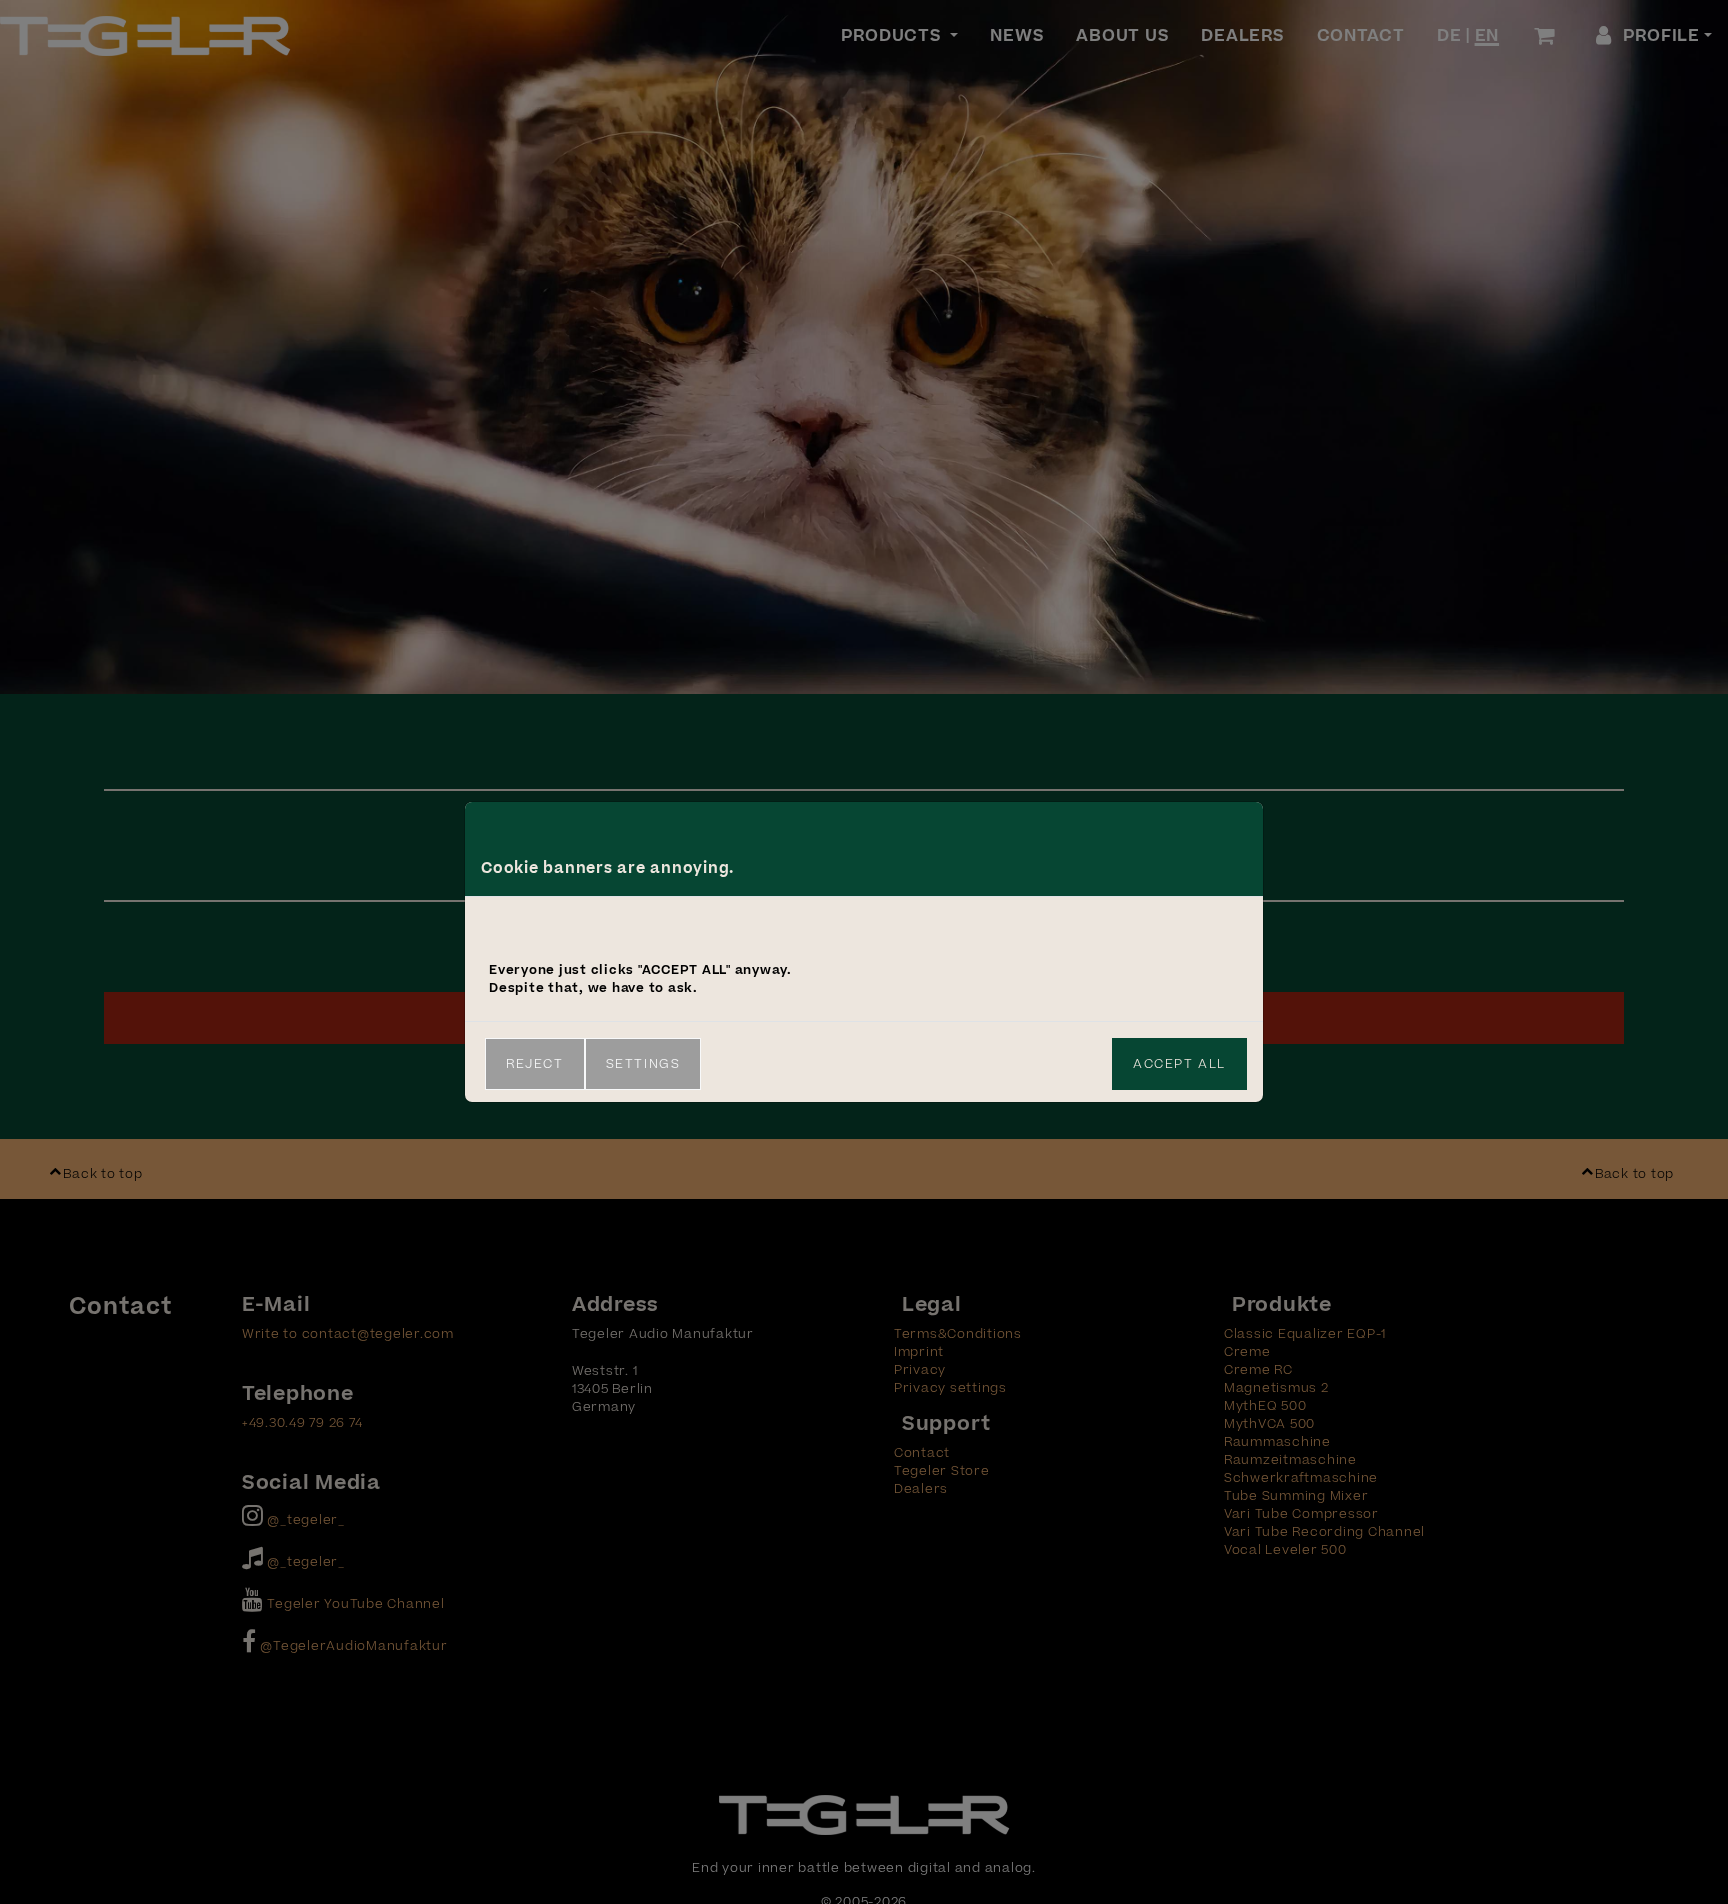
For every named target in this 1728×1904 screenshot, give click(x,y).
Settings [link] (643, 1064)
